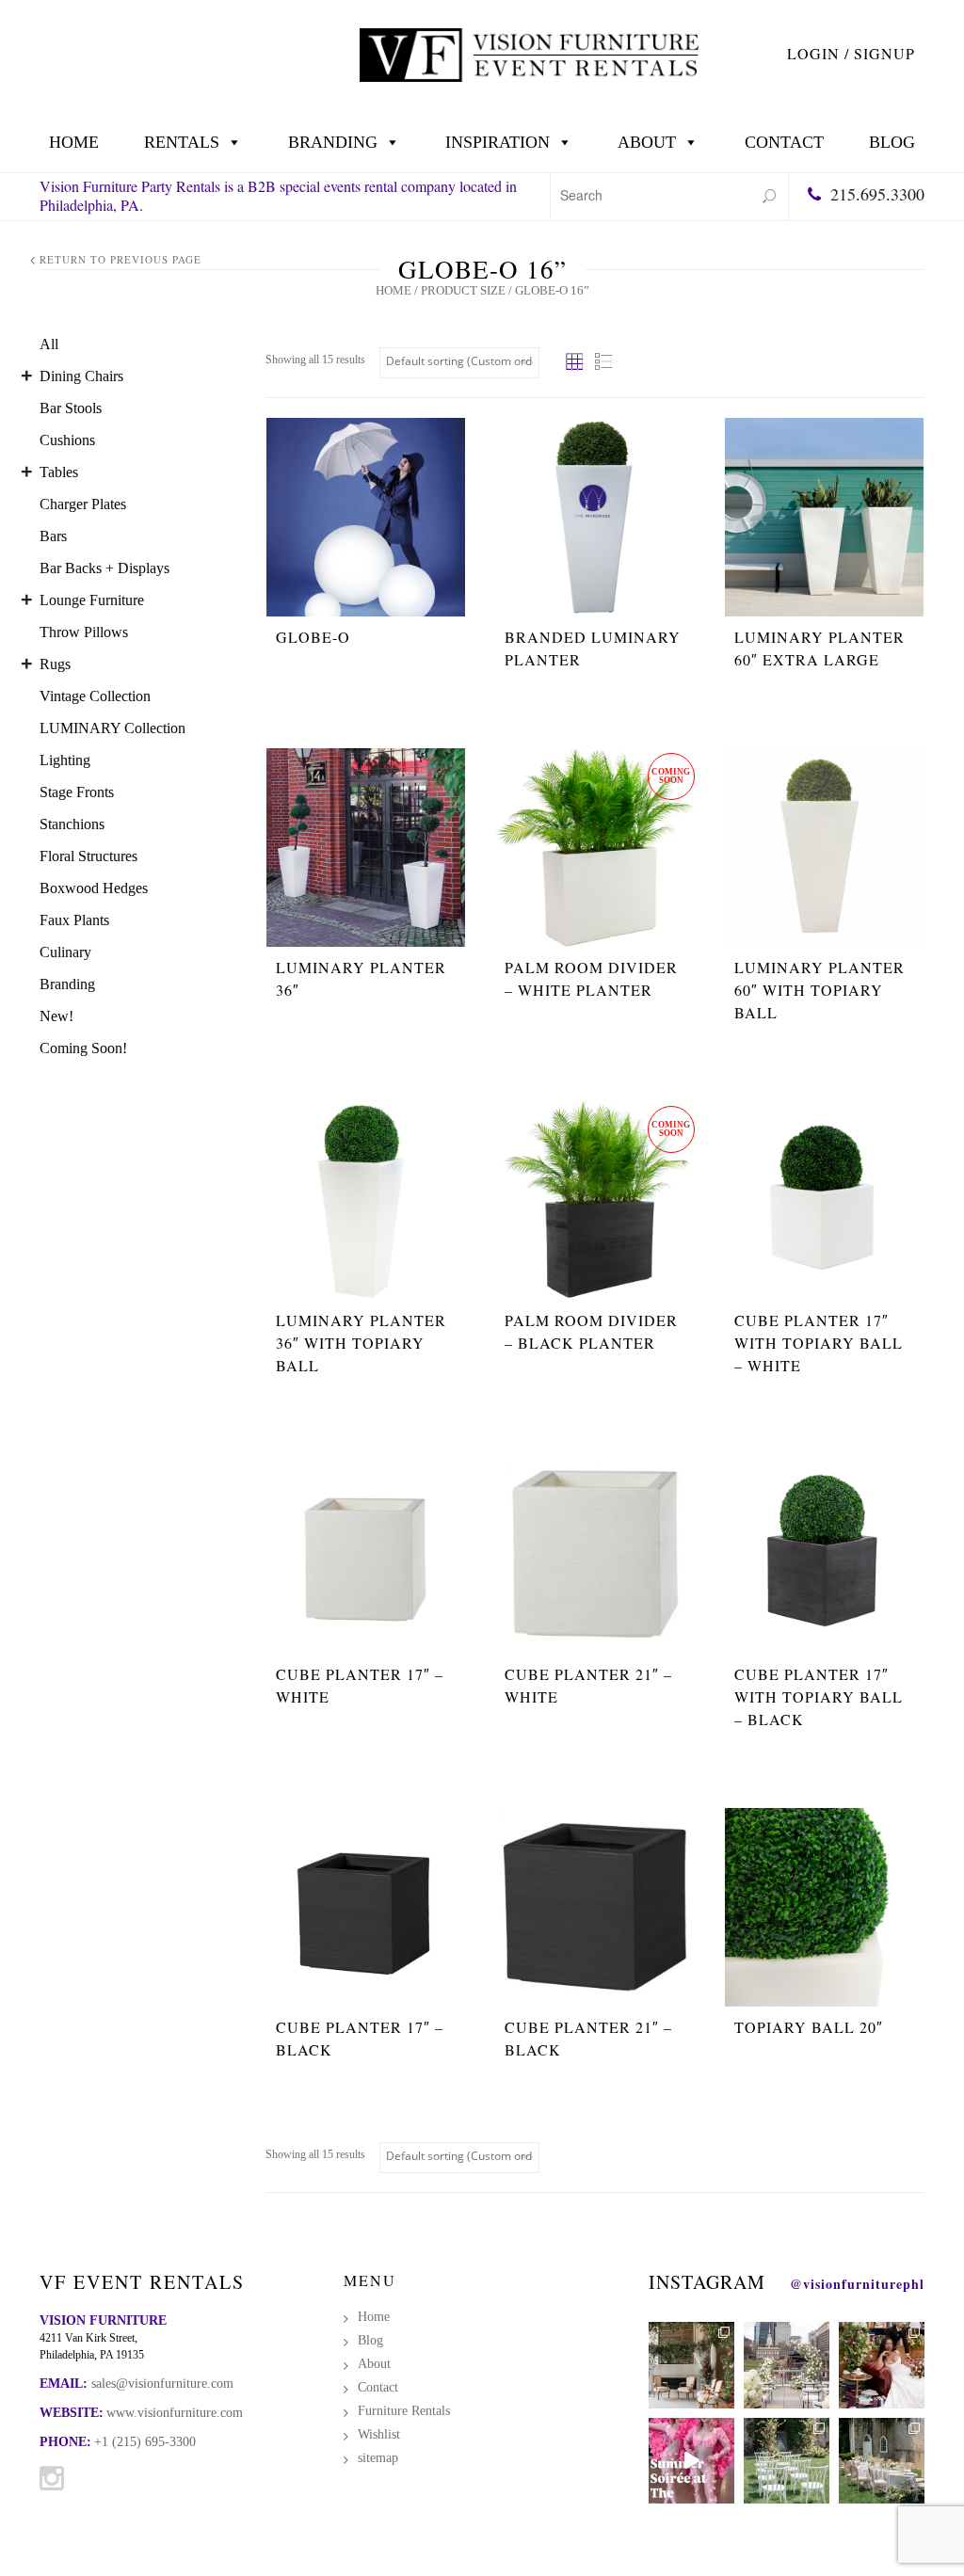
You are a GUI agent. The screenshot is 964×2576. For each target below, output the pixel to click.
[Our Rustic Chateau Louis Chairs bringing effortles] (882, 2461)
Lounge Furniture (92, 600)
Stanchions (72, 824)
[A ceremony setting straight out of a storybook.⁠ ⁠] (787, 2461)
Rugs (55, 664)
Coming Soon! (83, 1048)
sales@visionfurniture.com (162, 2384)
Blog (892, 142)
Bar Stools (71, 408)
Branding (333, 142)
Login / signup (851, 53)
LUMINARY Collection (112, 728)
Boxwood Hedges (94, 888)
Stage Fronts (77, 792)
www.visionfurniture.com (175, 2413)
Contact (784, 142)
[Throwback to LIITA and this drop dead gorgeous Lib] (882, 2365)
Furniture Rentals (404, 2411)
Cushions (67, 440)
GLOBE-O (313, 637)
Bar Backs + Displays (104, 568)
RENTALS (182, 142)
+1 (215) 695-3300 (145, 2442)
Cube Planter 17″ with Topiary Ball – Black (819, 1696)
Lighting (65, 760)
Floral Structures (88, 856)
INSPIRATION (498, 142)
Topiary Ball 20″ (809, 2027)
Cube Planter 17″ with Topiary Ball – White (819, 1343)
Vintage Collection (95, 696)
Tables (59, 472)
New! (56, 1016)
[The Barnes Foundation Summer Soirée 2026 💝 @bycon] (691, 2461)
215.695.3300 (877, 194)
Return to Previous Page (120, 259)
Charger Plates (83, 504)
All (49, 344)
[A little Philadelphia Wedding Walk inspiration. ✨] (787, 2365)
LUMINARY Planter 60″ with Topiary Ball (819, 990)
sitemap (378, 2458)
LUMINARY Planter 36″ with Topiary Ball (361, 1343)
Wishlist (379, 2434)
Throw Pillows (84, 632)
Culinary (65, 952)
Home (74, 142)
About (647, 142)
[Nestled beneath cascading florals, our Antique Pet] (691, 2365)
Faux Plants (74, 920)
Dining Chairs (81, 376)
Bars (53, 536)
